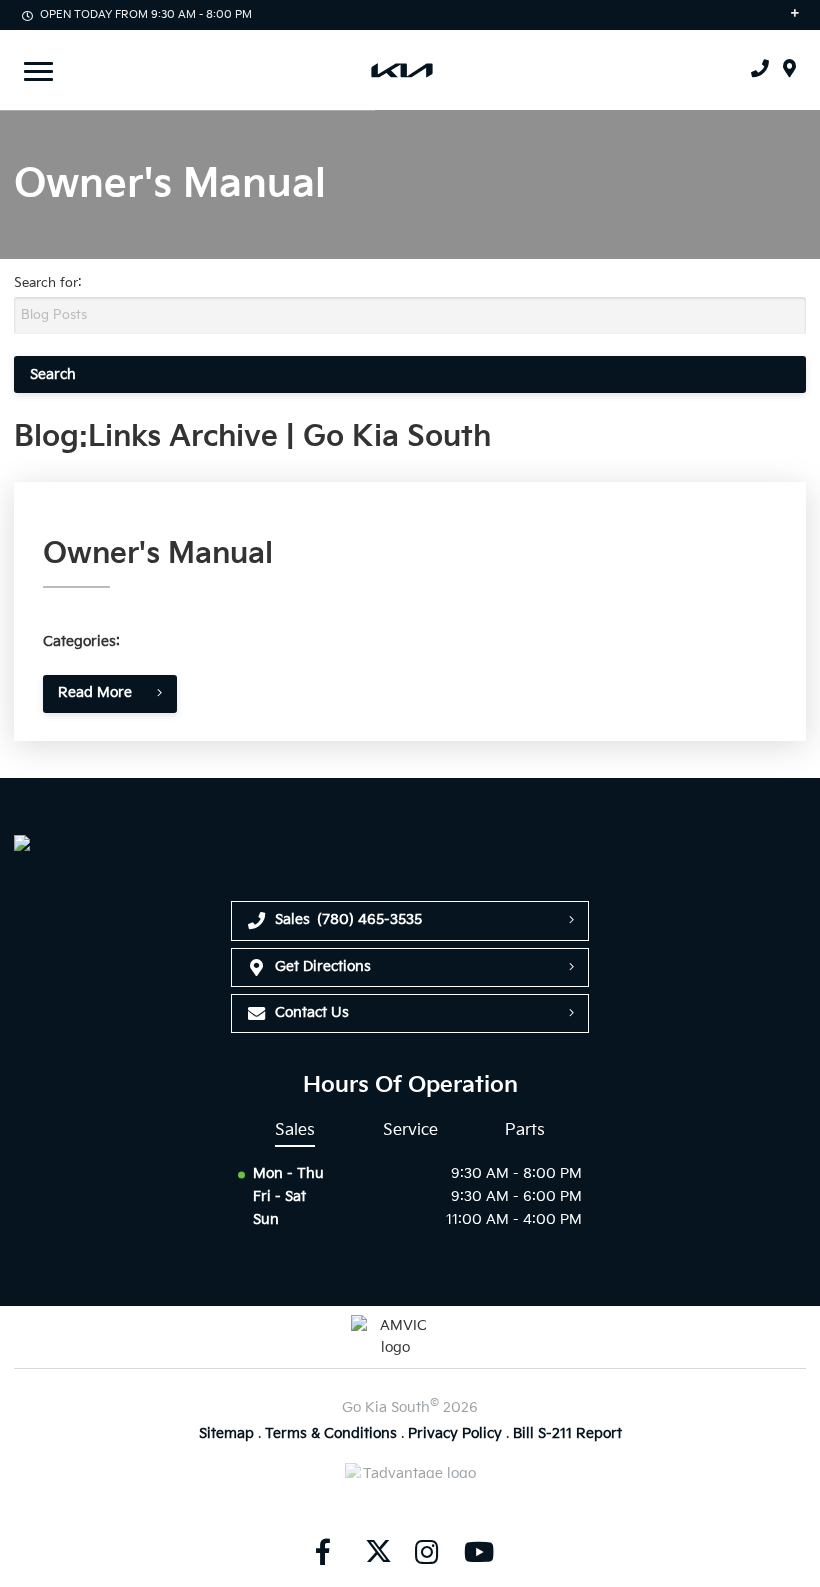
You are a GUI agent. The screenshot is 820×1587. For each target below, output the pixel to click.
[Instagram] (427, 1552)
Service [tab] (410, 1130)
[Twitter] (375, 1552)
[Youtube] (479, 1552)
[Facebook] (323, 1552)
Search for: (48, 283)
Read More (95, 692)
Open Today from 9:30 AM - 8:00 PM (146, 14)
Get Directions (323, 966)
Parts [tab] (525, 1130)
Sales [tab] (295, 1130)
